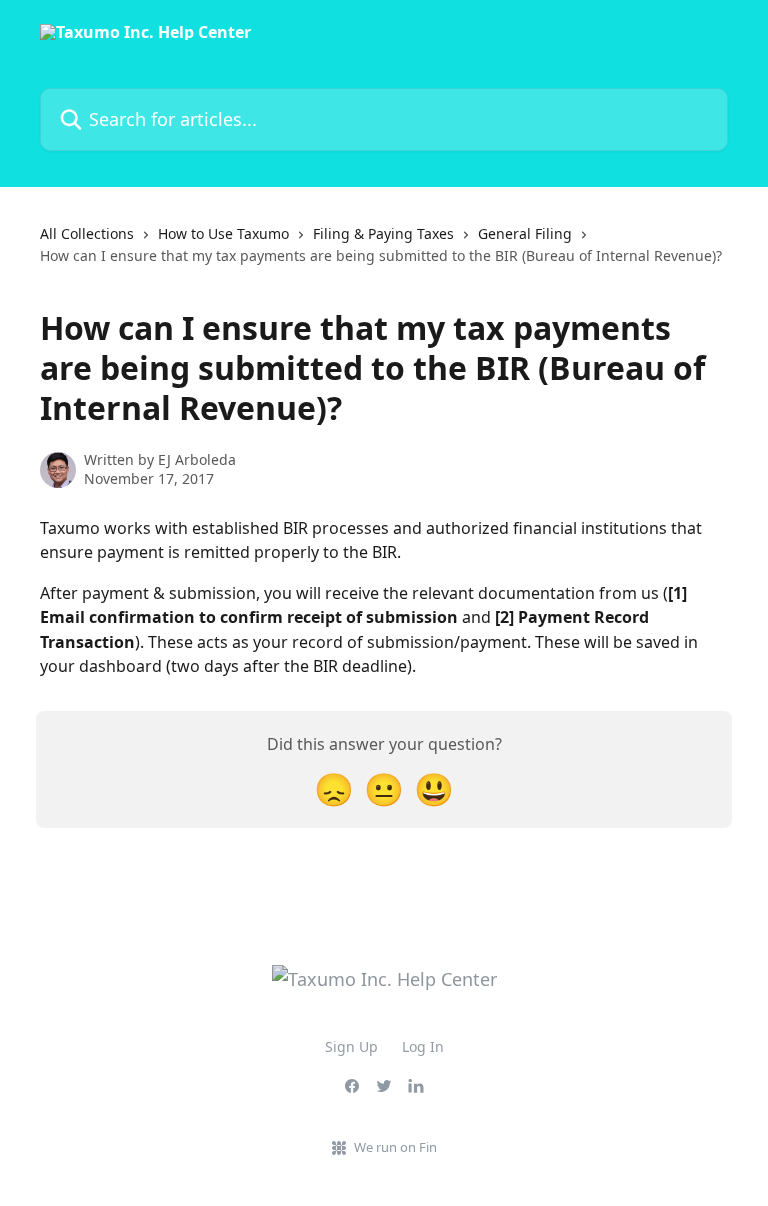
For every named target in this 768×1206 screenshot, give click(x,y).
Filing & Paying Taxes (383, 233)
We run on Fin (395, 1147)
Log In (423, 1046)
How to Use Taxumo (223, 233)
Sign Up (351, 1046)
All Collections (87, 233)
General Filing (525, 233)
